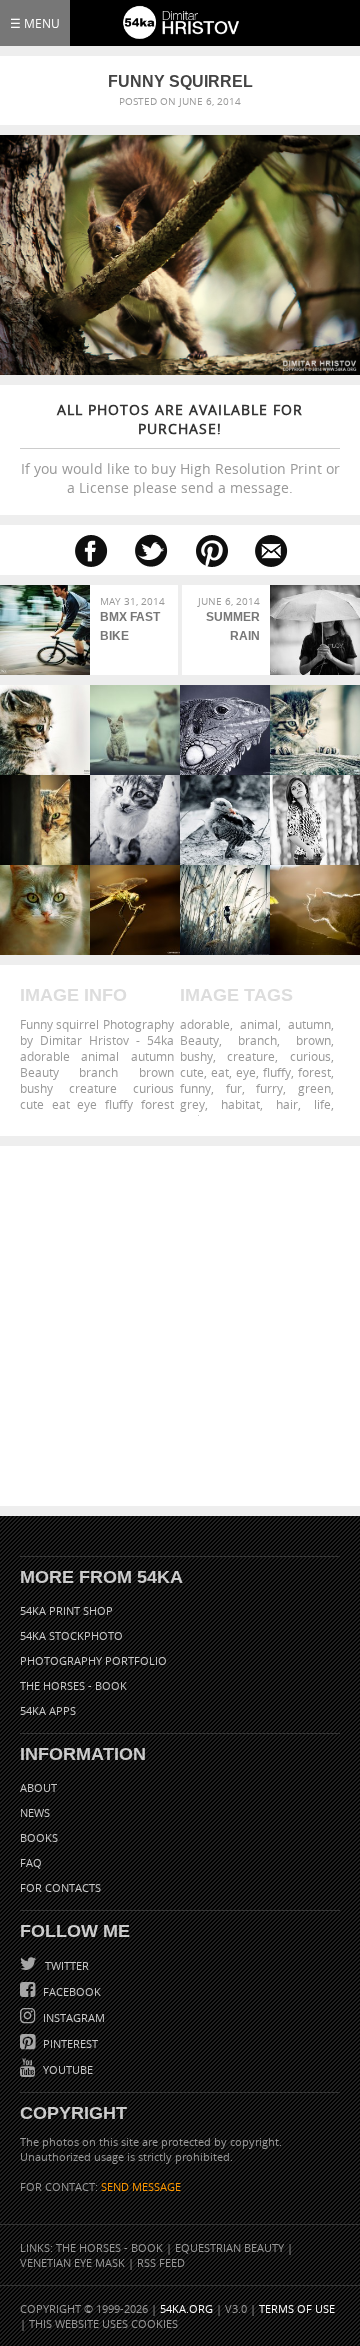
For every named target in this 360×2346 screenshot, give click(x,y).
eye (246, 1072)
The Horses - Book (73, 1685)
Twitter (65, 1965)
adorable (205, 1024)
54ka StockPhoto (71, 1635)
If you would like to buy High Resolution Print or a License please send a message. (180, 448)
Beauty (199, 1040)
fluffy (277, 1072)
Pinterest (69, 2043)
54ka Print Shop (66, 1610)
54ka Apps (48, 1710)
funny (195, 1088)
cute (192, 1072)
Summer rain (233, 626)
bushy (196, 1056)
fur (234, 1088)
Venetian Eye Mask (72, 2262)
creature (251, 1056)
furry (269, 1088)
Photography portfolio (93, 1660)
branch (257, 1040)
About (38, 1787)
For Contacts (60, 1887)
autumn (309, 1024)
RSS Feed (161, 2262)
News (35, 1812)
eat (220, 1072)
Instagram (72, 2017)
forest (314, 1072)
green (314, 1088)
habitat (240, 1104)
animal (259, 1024)
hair (287, 1104)
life (322, 1104)
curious (310, 1056)
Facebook (70, 1991)
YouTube (66, 2069)
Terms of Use (297, 2308)
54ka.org (186, 2308)
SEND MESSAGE (141, 2186)
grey (192, 1104)
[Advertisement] (180, 1326)
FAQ (31, 1862)
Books (39, 1837)
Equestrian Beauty (229, 2247)
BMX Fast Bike (130, 626)
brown (313, 1040)
